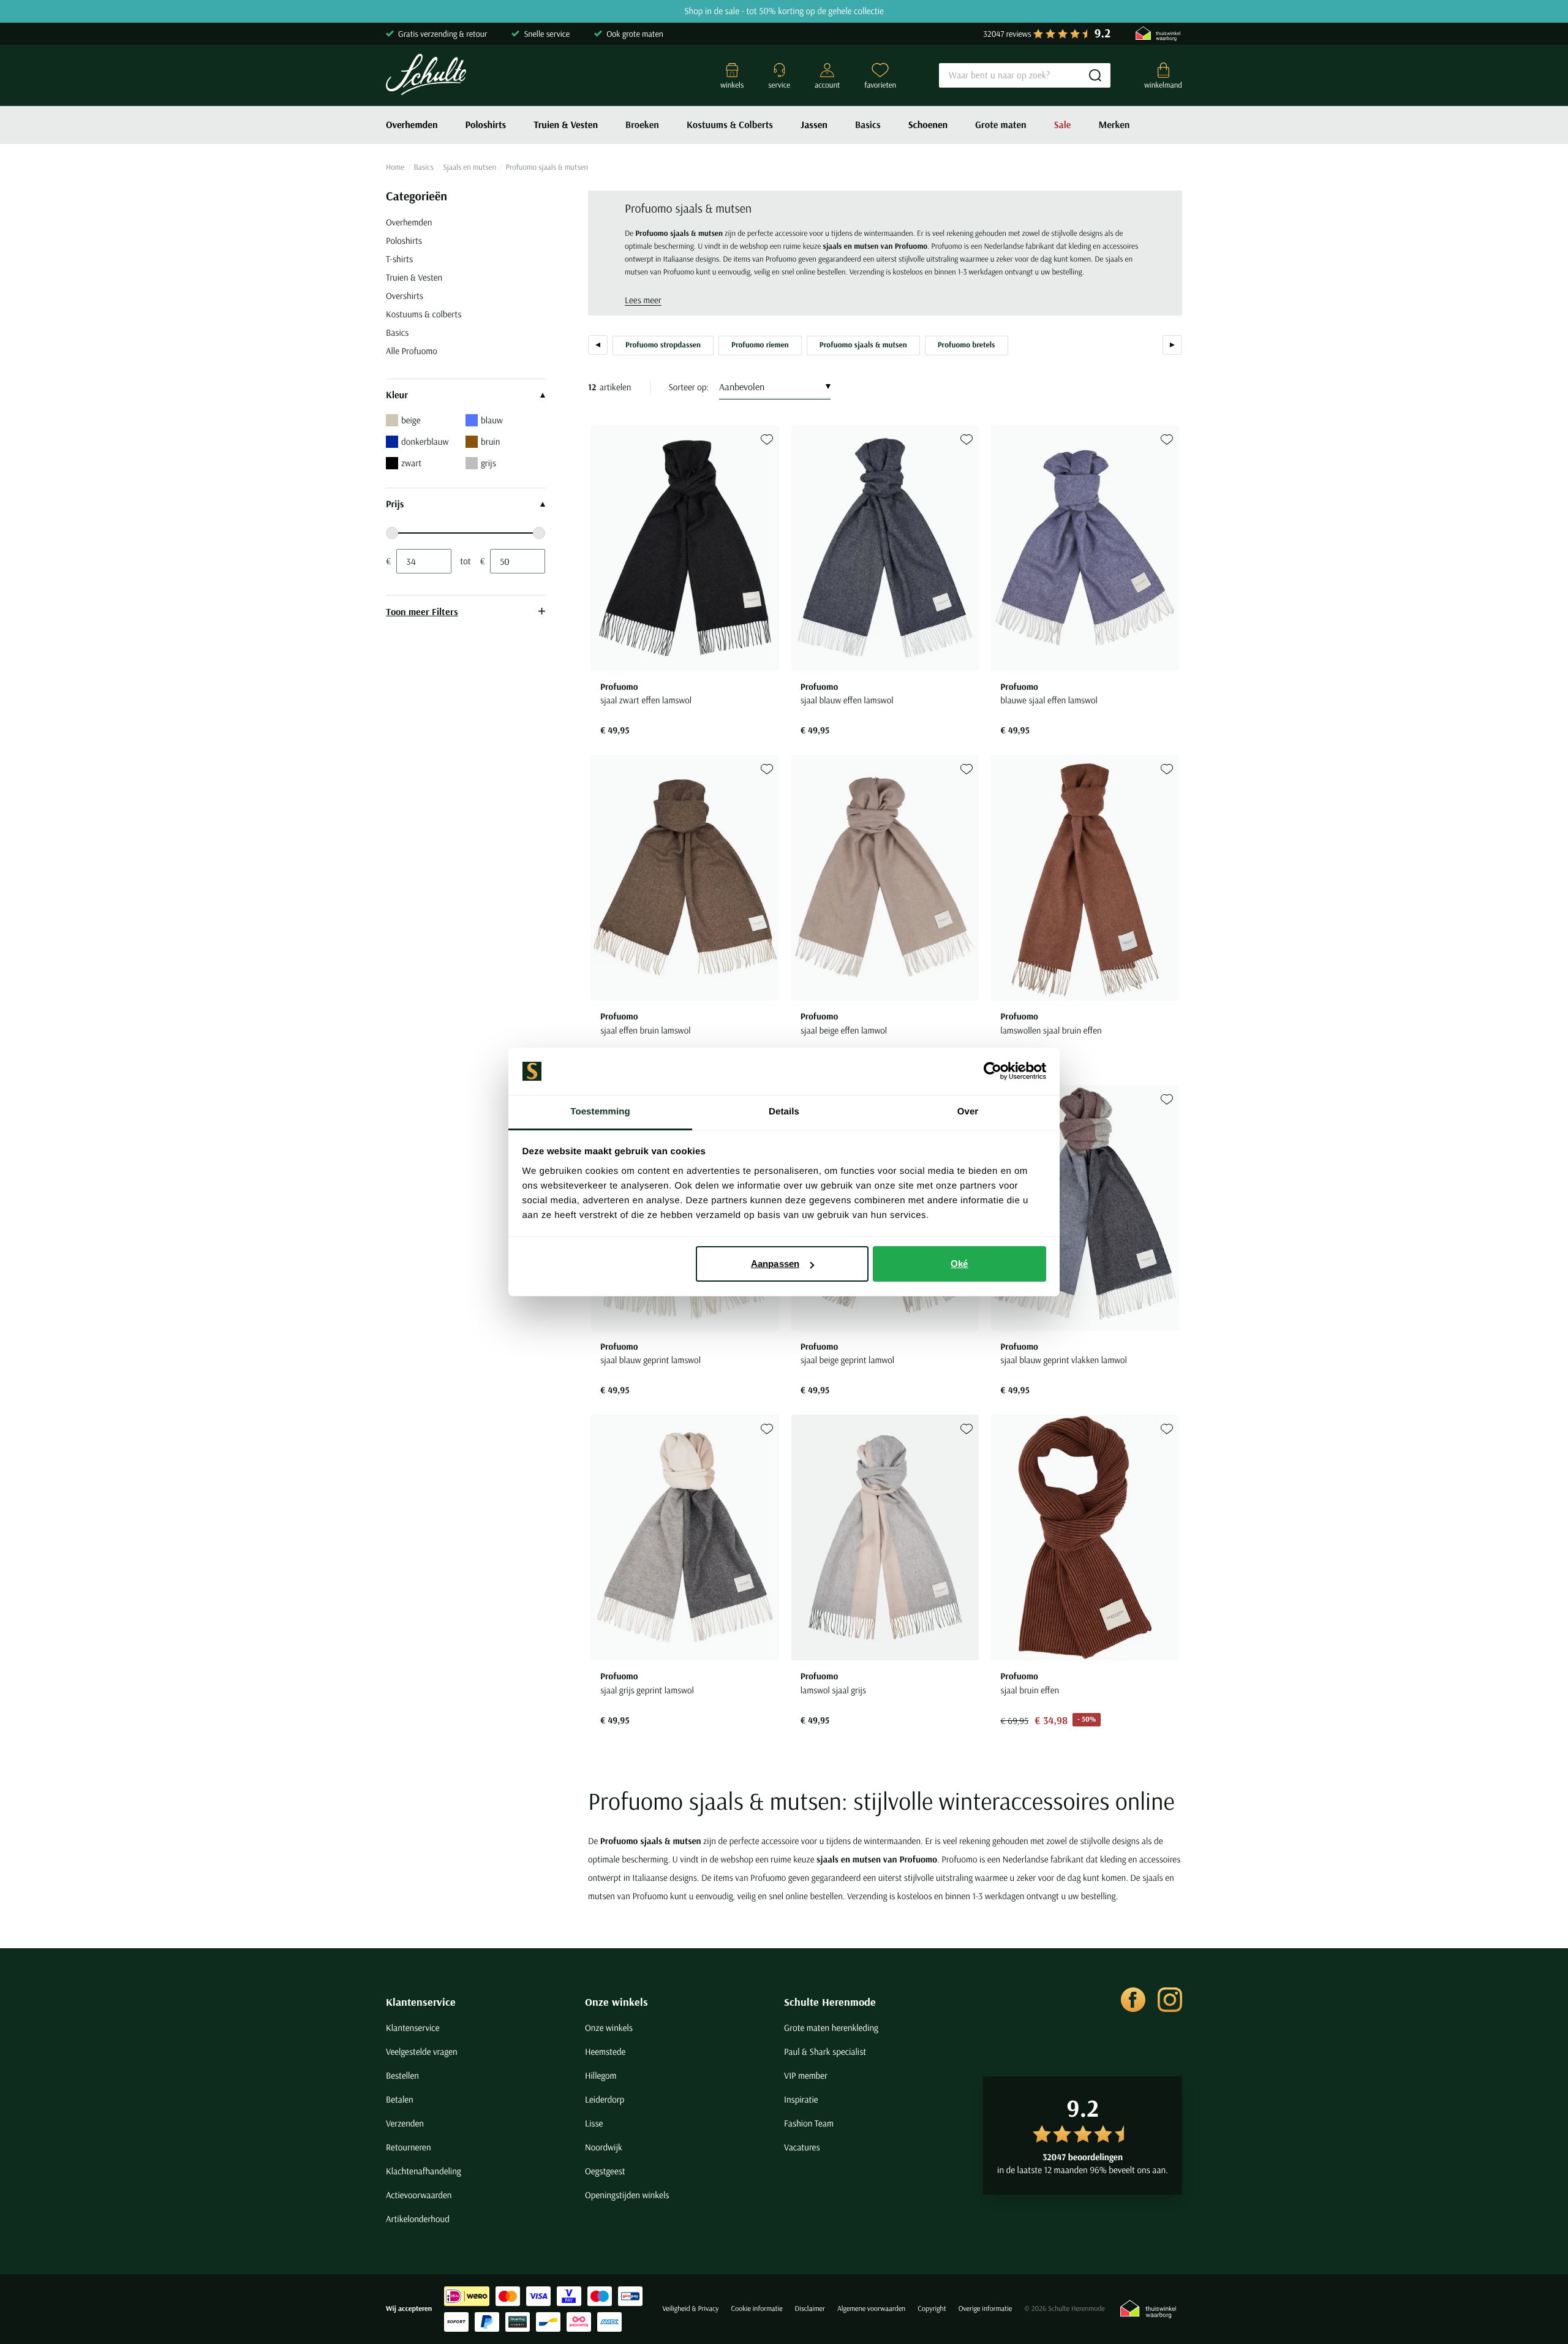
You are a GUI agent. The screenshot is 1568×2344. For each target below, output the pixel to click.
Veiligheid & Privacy (690, 2309)
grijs (488, 463)
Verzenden (405, 2123)
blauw (492, 420)
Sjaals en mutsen (469, 167)
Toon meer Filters (422, 611)
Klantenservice (421, 2002)
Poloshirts (486, 125)
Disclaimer (810, 2309)
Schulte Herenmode (830, 2002)
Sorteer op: (689, 387)
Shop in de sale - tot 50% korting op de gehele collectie (784, 11)
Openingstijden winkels (627, 2195)
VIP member (806, 2075)
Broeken (642, 125)
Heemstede (605, 2051)
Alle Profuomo (412, 351)
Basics (868, 125)
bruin (490, 441)
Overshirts (405, 296)
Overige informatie (986, 2309)
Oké (959, 1264)
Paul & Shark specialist (825, 2051)
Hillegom (601, 2075)
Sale (1063, 125)
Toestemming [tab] (600, 1112)
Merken (1114, 125)
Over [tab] (968, 1112)
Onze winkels (616, 2002)
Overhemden (412, 125)
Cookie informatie (756, 2309)
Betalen (400, 2099)
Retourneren (409, 2147)
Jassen (814, 125)
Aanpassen (775, 1264)
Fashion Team (809, 2123)
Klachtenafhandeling (424, 2171)
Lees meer (643, 300)
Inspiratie (801, 2099)
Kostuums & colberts (424, 314)
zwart (411, 463)
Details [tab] (784, 1112)
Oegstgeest (605, 2171)
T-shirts (399, 259)
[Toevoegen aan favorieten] (767, 440)
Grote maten (1001, 125)
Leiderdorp (605, 2099)
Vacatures (802, 2147)
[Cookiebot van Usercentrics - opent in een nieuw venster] (993, 1072)
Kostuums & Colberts (730, 125)
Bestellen (402, 2075)
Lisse (594, 2123)
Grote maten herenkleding (831, 2028)
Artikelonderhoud (418, 2219)
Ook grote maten (635, 34)
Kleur (397, 395)
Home (395, 167)
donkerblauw (425, 441)
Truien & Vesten (566, 125)
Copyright (932, 2309)
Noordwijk (604, 2147)
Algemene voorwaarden (871, 2309)
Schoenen (928, 125)
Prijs (395, 504)
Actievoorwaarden (419, 2195)
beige (411, 420)
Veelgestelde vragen (422, 2051)
